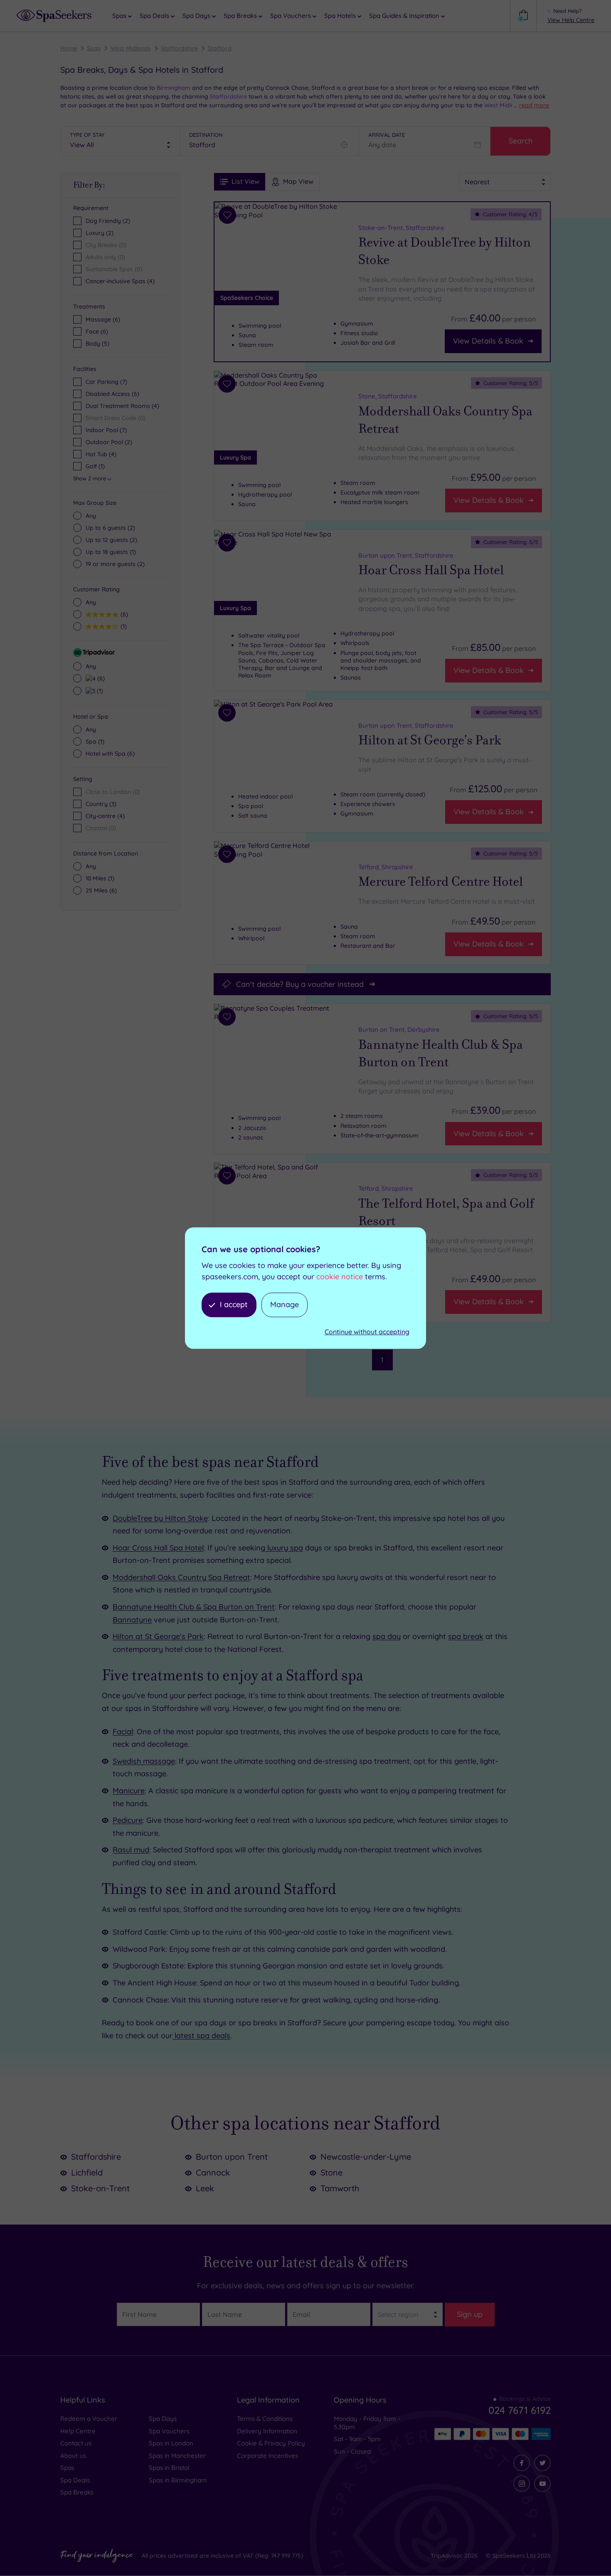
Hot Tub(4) (101, 454)
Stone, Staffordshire (388, 396)
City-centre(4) (105, 816)
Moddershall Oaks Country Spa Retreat (445, 420)
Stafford (220, 48)
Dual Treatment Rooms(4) (122, 406)
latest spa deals (201, 2036)
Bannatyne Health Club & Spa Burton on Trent (441, 1053)
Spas (94, 48)
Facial (123, 1732)
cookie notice (340, 1277)
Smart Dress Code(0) (116, 418)
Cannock (213, 2172)
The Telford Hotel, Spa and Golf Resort (446, 1212)
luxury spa (284, 1548)
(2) (110, 528)
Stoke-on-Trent (100, 2188)
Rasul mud (131, 1850)
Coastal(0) (101, 828)
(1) (111, 552)
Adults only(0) (105, 257)
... (531, 105)
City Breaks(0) (106, 245)
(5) (97, 344)
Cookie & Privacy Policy (271, 2443)
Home (69, 48)
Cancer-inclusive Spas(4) (120, 281)
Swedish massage (144, 1761)
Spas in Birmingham (178, 2480)
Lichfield (87, 2172)
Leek (205, 2188)
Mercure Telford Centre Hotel (441, 882)
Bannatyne (132, 1620)
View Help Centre (571, 20)
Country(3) (101, 804)
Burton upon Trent (232, 2157)
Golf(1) (95, 466)
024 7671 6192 (520, 2410)
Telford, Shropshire (386, 867)
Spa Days (163, 2419)
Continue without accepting (367, 1332)
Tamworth (340, 2188)
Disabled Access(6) (112, 394)
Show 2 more (90, 478)
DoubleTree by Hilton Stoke (160, 1518)
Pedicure (128, 1820)
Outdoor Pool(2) (109, 442)
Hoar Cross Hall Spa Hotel (431, 570)
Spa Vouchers (169, 2431)
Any (91, 516)
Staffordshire (179, 48)
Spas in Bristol (169, 2468)
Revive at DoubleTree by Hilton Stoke (445, 251)
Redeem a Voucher (89, 2419)
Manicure (129, 1791)
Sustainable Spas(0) (114, 269)
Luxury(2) (100, 233)
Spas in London (171, 2443)
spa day (387, 1636)
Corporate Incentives (267, 2456)
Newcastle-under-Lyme (366, 2157)
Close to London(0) (113, 792)
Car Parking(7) (106, 382)
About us (73, 2456)
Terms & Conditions (265, 2419)
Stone (331, 2172)
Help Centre (78, 2431)
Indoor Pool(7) (106, 430)
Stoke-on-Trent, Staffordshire (401, 228)
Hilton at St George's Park (430, 740)
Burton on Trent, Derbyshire (399, 1030)
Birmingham (173, 88)
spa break (466, 1636)
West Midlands (131, 48)
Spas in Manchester (177, 2456)
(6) (103, 319)
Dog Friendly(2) (108, 221)
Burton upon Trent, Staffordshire (406, 555)
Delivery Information (267, 2431)
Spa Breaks (77, 2492)
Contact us (76, 2443)
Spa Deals (75, 2480)
